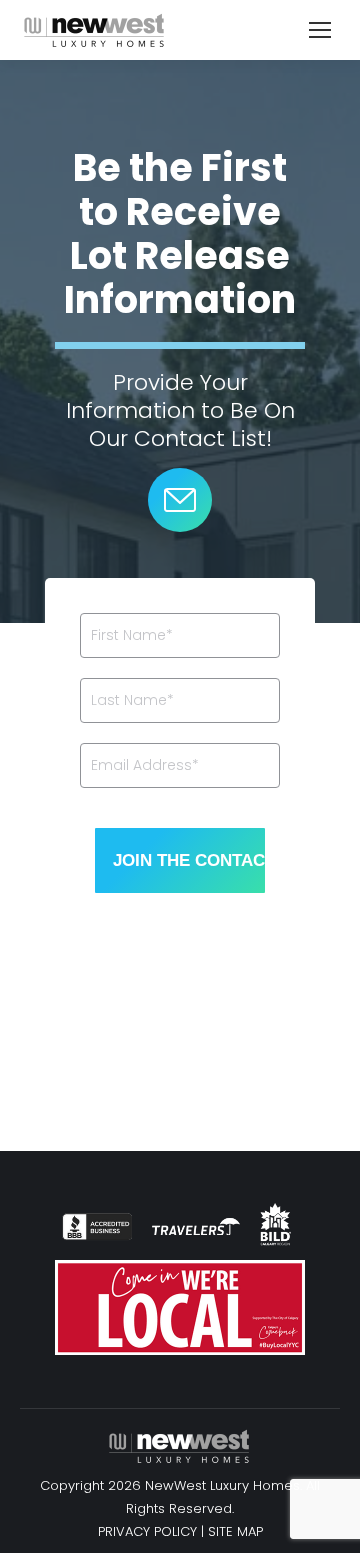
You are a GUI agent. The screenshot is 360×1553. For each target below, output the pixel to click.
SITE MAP (235, 1531)
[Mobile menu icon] (320, 30)
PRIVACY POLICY (147, 1531)
